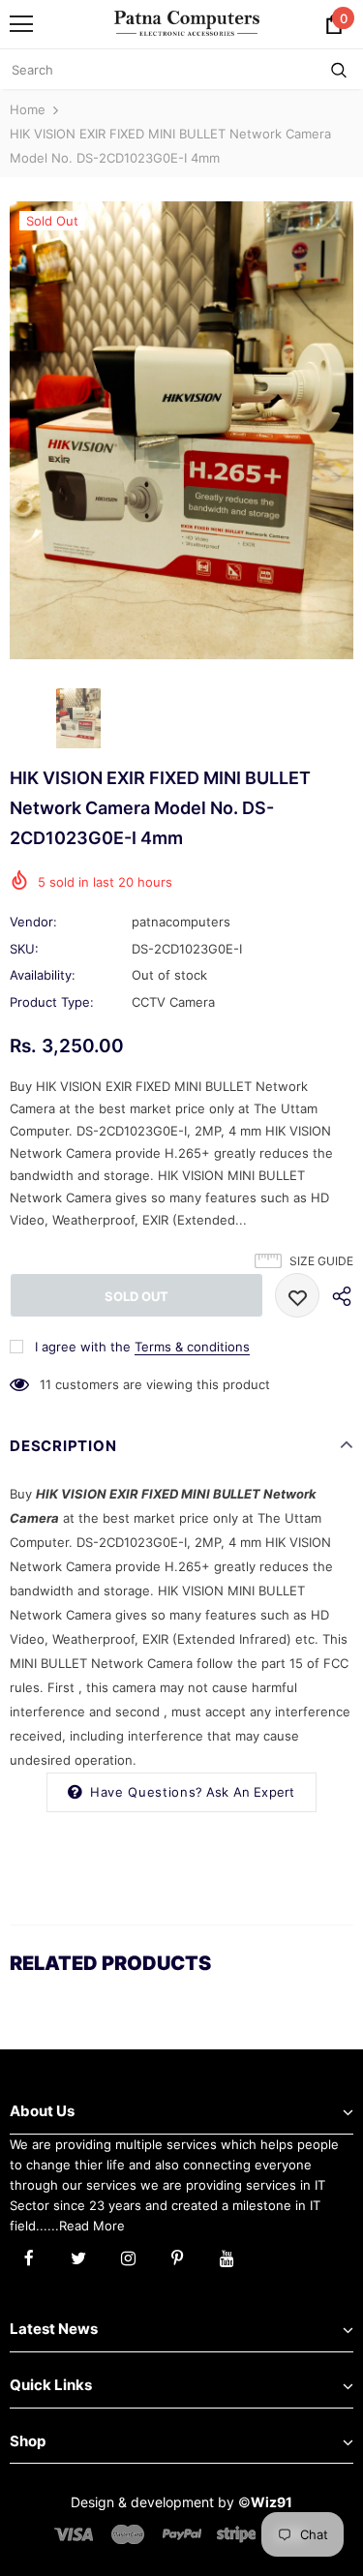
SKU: (24, 949)
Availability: (43, 975)
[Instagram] (128, 2257)
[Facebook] (29, 2257)
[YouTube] (227, 2257)
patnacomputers (181, 922)
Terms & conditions (192, 1347)
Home (28, 109)
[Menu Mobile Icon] (21, 24)
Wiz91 (272, 2502)
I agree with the (83, 1347)
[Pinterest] (177, 2257)
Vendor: (33, 922)
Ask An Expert (251, 1792)
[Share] (336, 1295)
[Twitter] (78, 2257)
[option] (181, 430)
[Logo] (187, 23)
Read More (92, 2226)
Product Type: (52, 1002)
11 (45, 1384)
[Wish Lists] (297, 1295)
